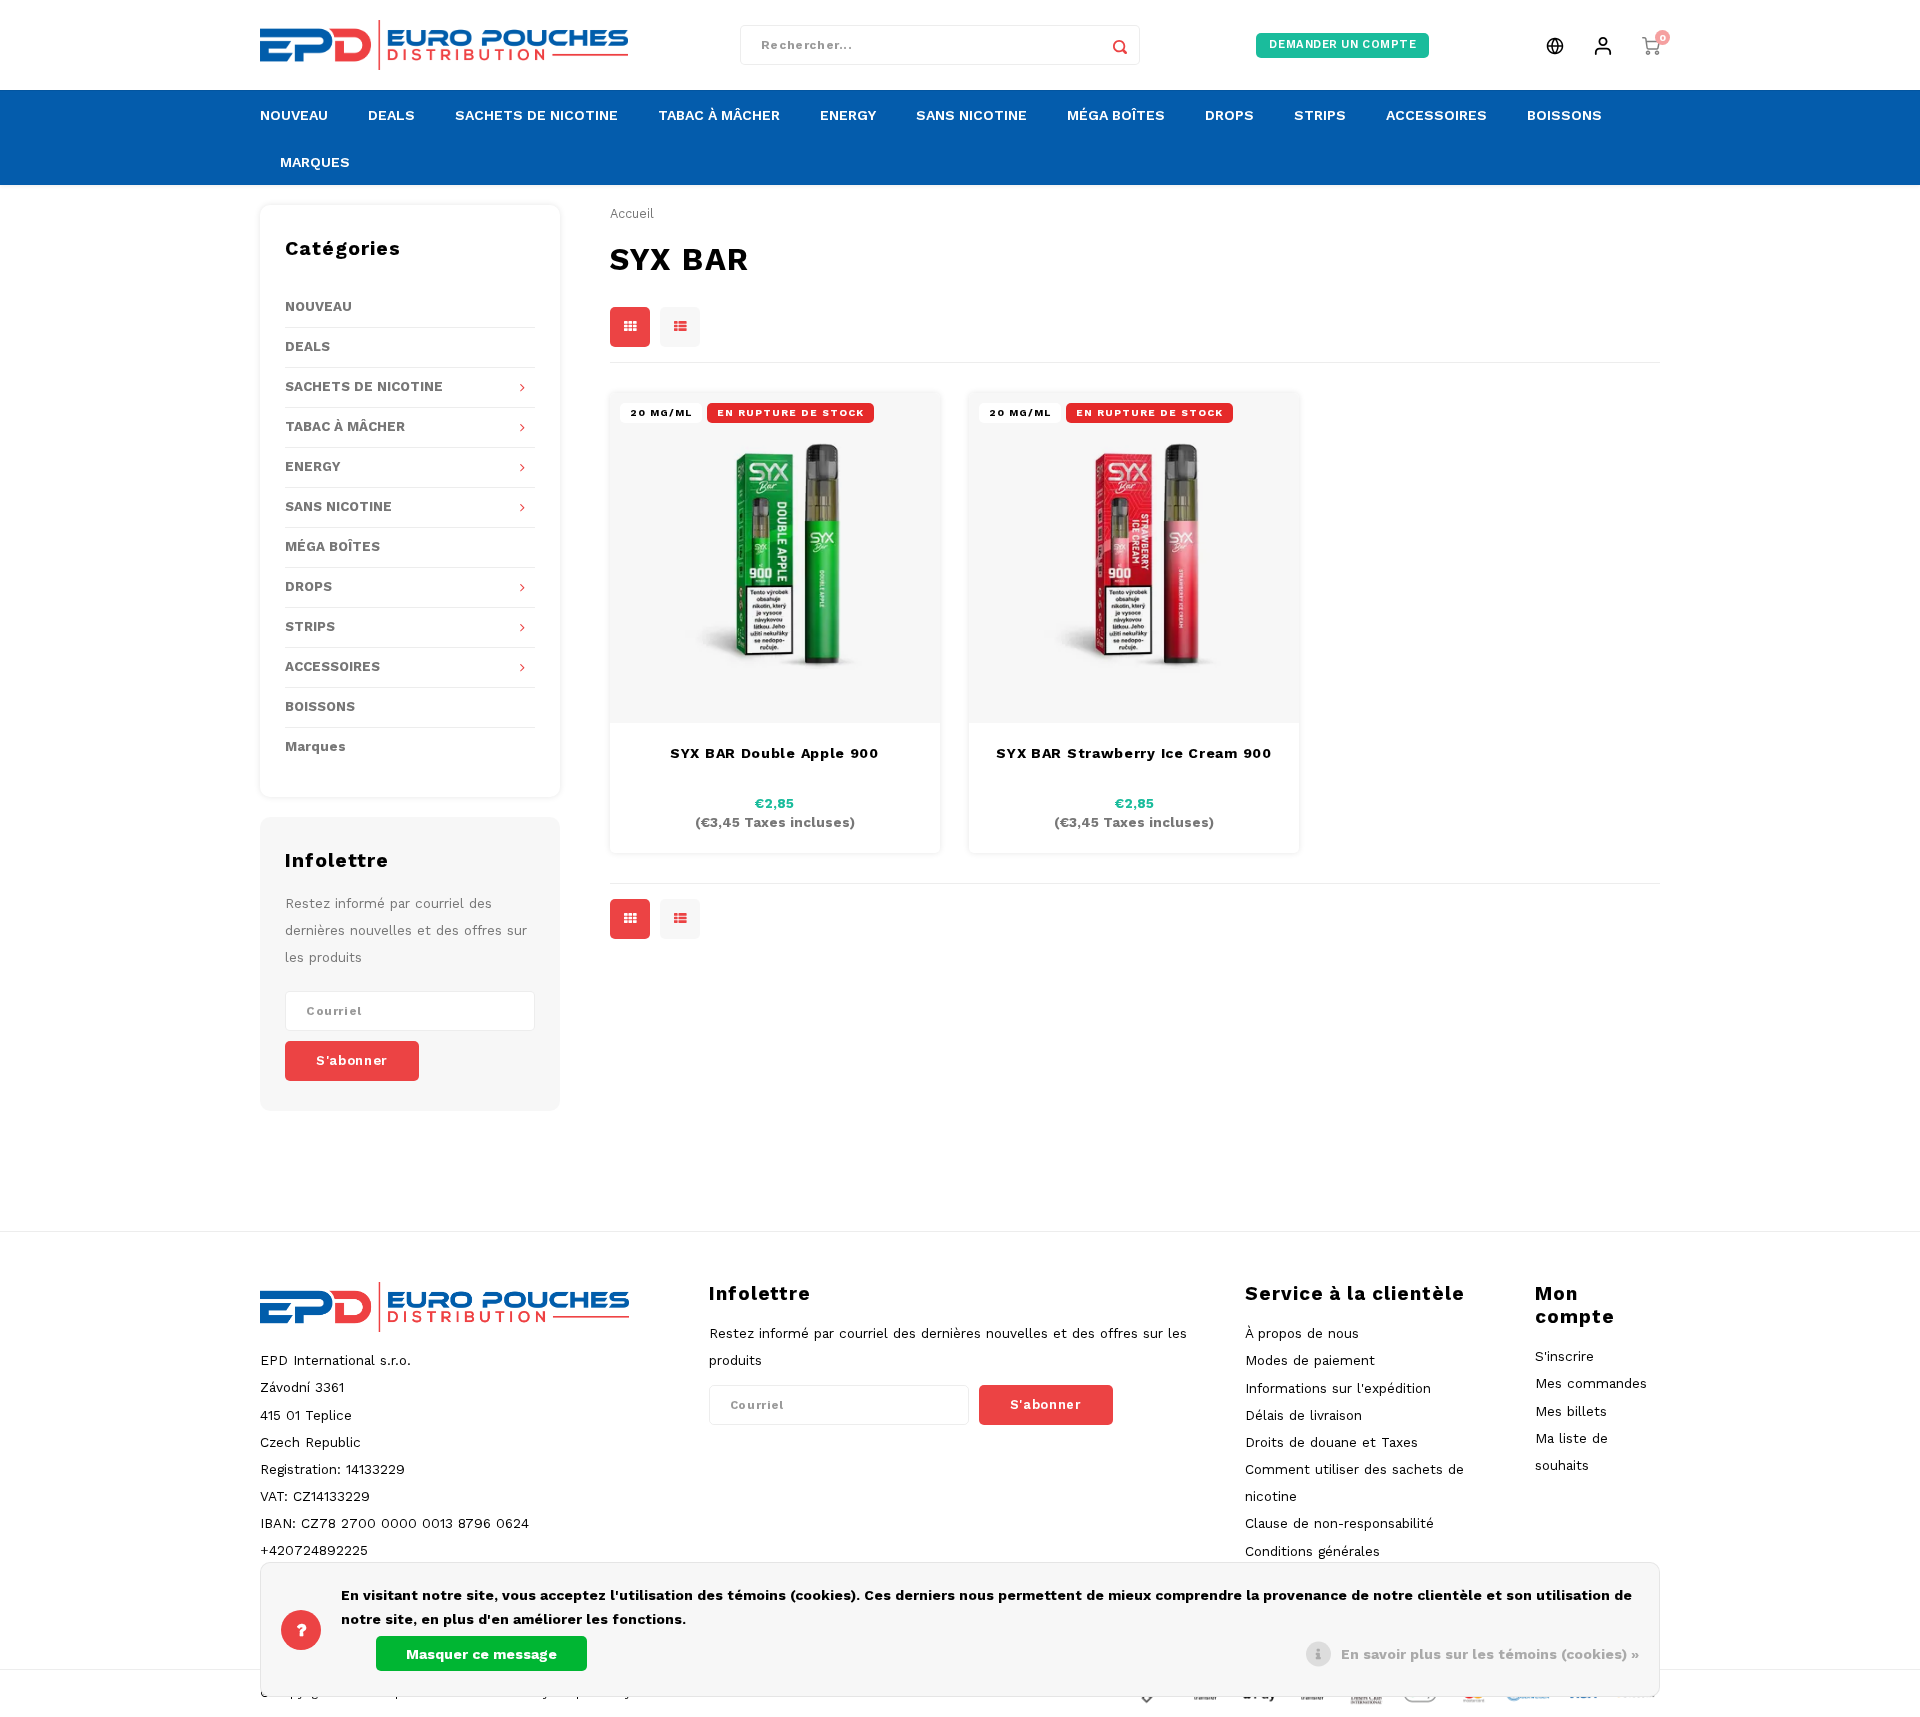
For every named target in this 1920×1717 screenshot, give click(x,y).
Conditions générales (1312, 1551)
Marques (315, 746)
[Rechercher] (1120, 45)
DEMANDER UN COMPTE (1342, 44)
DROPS (1229, 115)
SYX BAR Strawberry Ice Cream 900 (1133, 753)
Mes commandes (1591, 1383)
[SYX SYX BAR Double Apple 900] (775, 558)
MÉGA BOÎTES (1116, 115)
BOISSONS (1564, 115)
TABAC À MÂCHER (719, 115)
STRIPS (1320, 115)
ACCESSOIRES (1436, 115)
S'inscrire (1564, 1356)
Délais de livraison (1303, 1415)
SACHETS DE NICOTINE (536, 115)
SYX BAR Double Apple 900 (774, 753)
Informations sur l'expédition (1338, 1388)
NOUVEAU (294, 115)
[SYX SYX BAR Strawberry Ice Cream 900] (1134, 558)
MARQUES (315, 162)
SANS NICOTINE (971, 115)
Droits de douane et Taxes (1331, 1442)
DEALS (391, 115)
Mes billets (1571, 1411)
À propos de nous (1302, 1333)
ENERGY (848, 115)
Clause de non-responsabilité (1339, 1523)
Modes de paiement (1310, 1360)
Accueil (632, 213)
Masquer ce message (481, 1654)
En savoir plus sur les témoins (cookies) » (1490, 1654)
